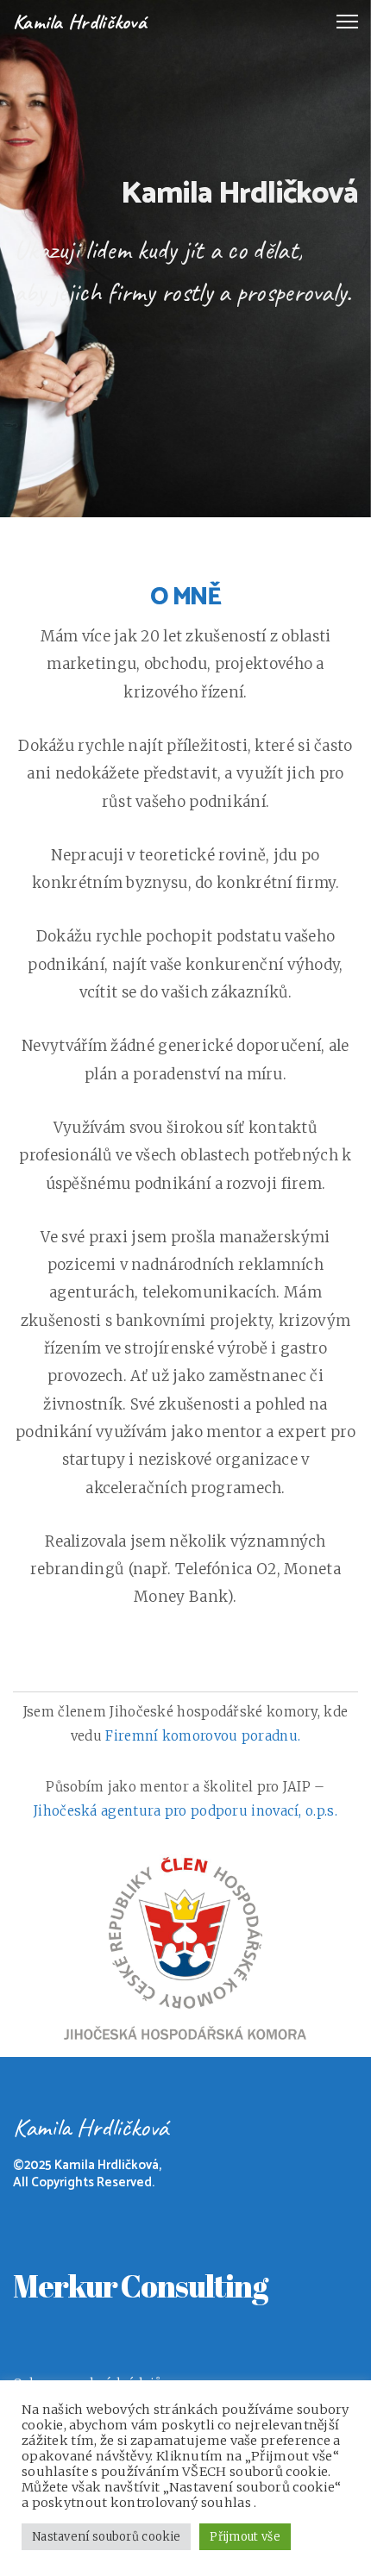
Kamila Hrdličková (80, 22)
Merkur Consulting (140, 2285)
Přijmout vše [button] (245, 2537)
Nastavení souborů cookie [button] (106, 2537)
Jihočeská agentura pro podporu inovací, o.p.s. (185, 1811)
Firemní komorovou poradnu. (203, 1736)
